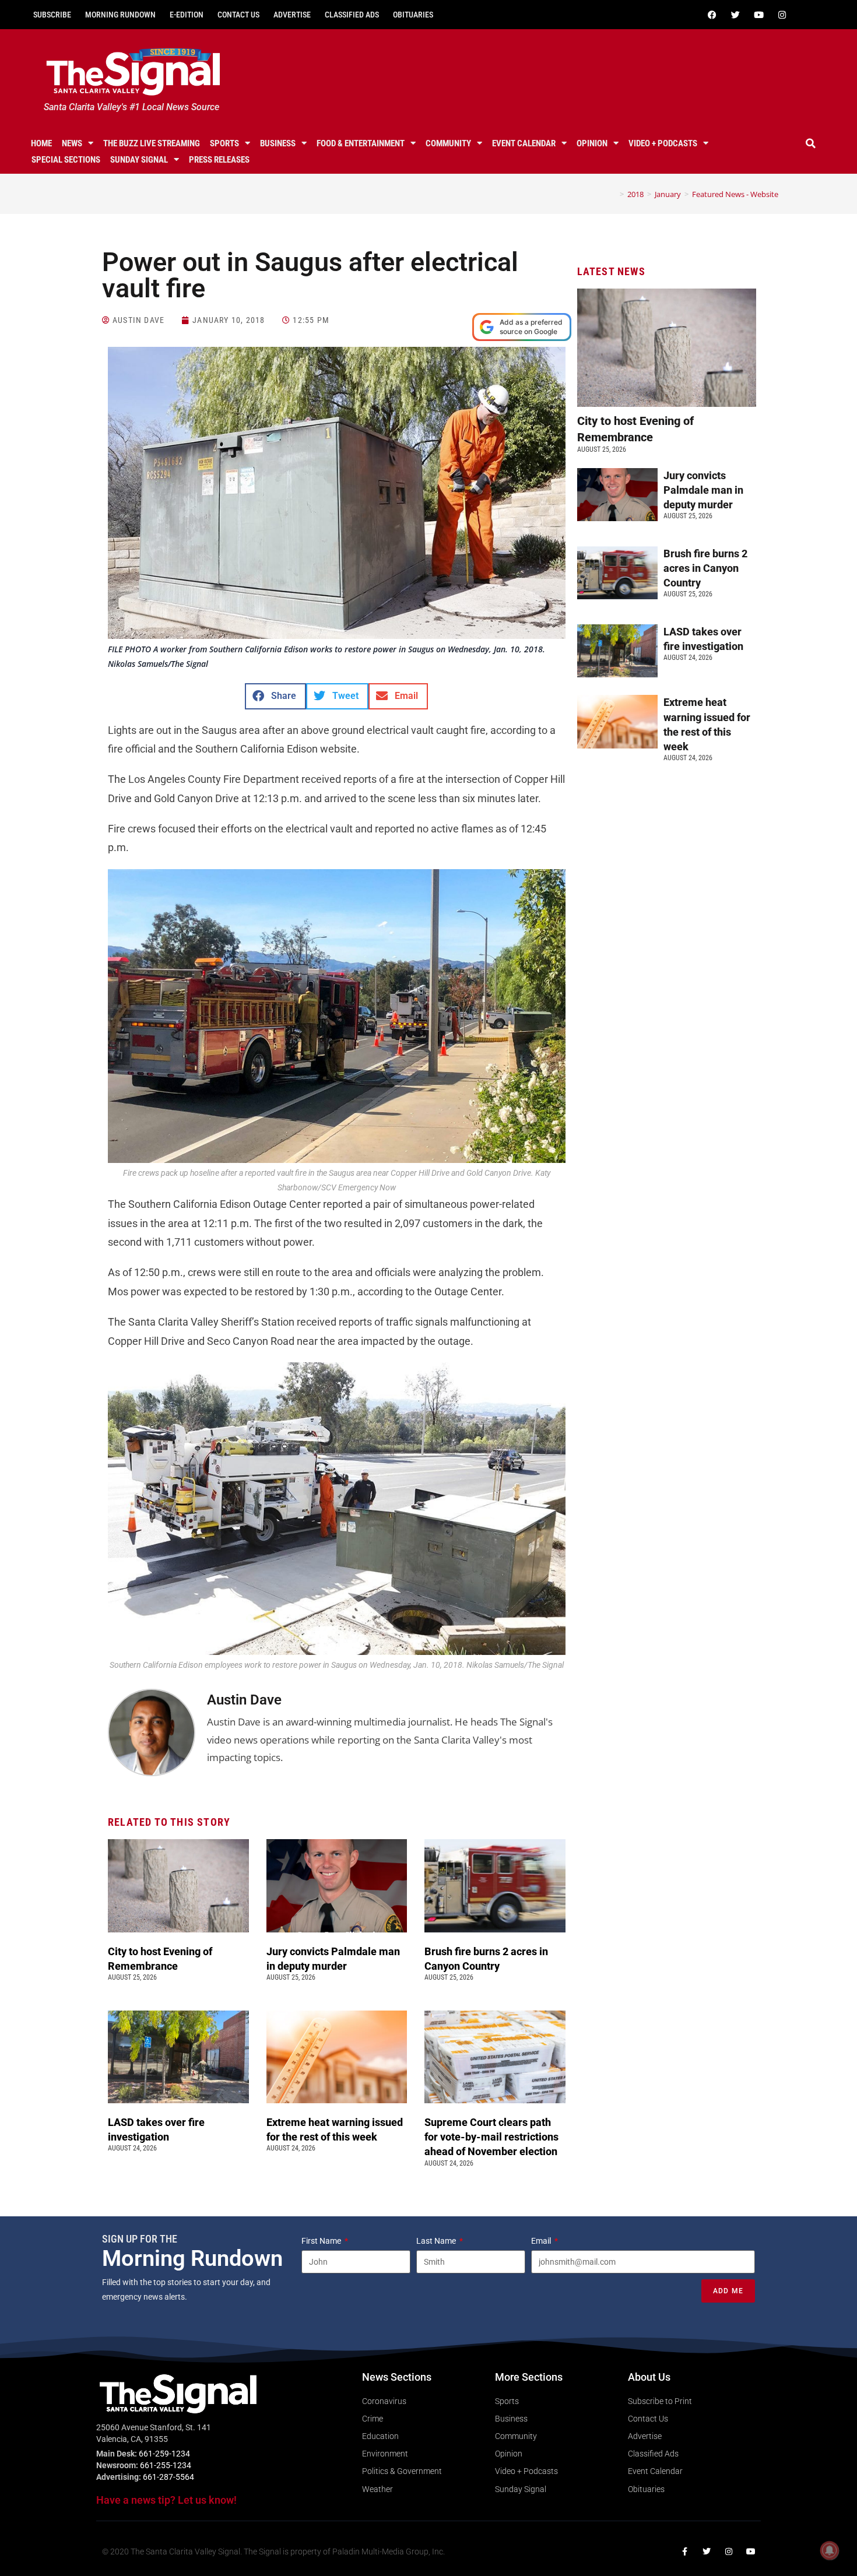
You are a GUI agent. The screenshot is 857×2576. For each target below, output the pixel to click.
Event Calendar (524, 143)
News (72, 143)
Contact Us (238, 15)
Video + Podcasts (663, 143)
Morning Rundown (120, 15)
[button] (811, 143)
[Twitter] (735, 15)
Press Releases (219, 160)
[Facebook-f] (684, 2552)
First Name (322, 2241)
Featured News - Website (735, 194)
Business (278, 143)
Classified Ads (352, 15)
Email (542, 2241)
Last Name (437, 2241)
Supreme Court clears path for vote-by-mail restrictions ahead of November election (492, 2137)
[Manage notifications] (830, 2550)
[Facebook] (712, 15)
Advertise (292, 15)
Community (448, 143)
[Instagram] (782, 15)
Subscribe (52, 15)
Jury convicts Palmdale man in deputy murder (703, 490)
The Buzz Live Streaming (152, 143)
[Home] (613, 194)
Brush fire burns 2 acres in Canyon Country (705, 568)
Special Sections (66, 160)
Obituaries (413, 15)
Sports (224, 143)
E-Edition (187, 15)
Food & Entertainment (361, 143)
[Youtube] (758, 15)
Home (41, 143)
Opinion (592, 143)
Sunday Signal (139, 160)
